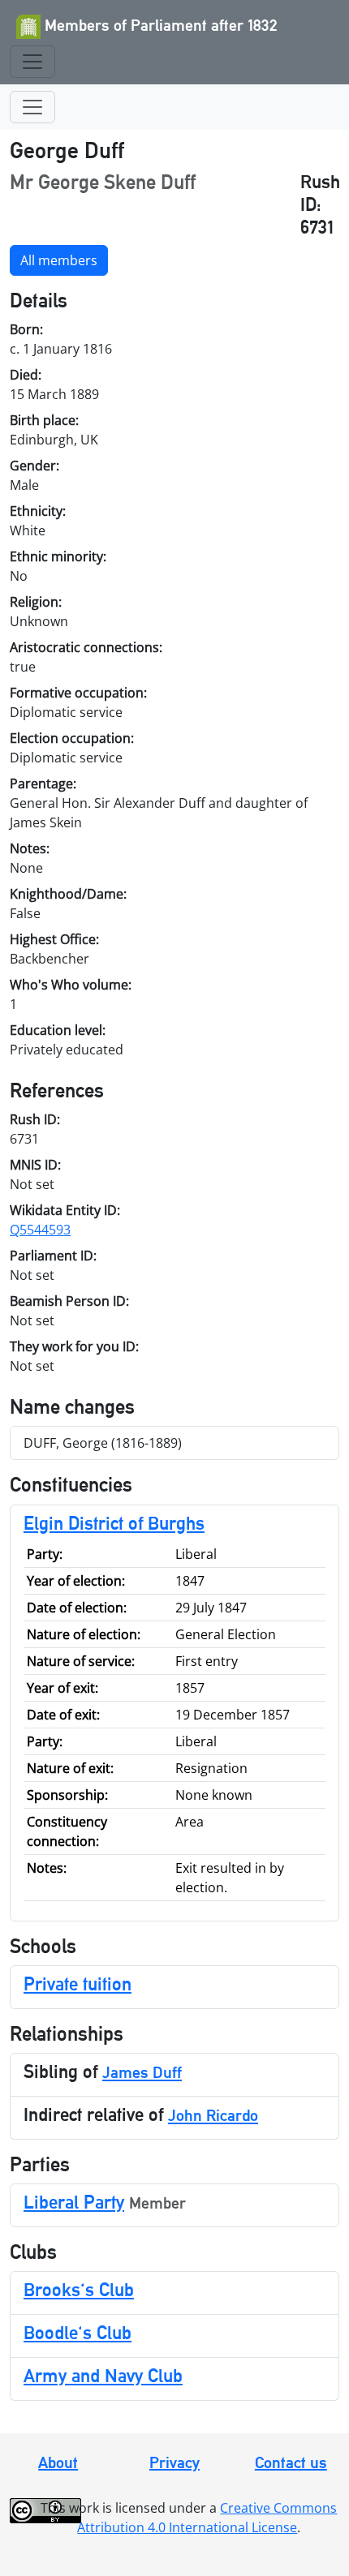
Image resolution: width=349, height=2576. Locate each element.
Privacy (174, 2462)
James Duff (142, 2072)
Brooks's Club (79, 2289)
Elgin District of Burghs (114, 1523)
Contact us (291, 2462)
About (58, 2462)
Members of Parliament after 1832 (159, 25)
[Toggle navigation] (32, 62)
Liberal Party (74, 2202)
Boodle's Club (78, 2332)
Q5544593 (40, 1230)
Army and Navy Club (103, 2375)
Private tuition (78, 1984)
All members (59, 260)
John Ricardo (213, 2115)
